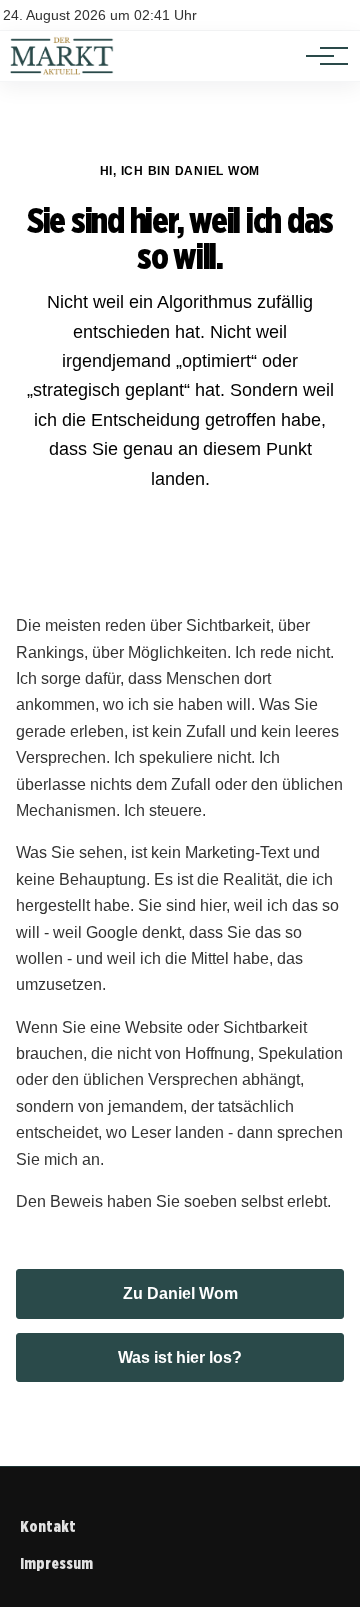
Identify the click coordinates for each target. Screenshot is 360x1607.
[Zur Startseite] (62, 70)
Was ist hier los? (180, 1357)
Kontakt (48, 1526)
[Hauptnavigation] (320, 56)
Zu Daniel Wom (180, 1293)
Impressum (56, 1563)
